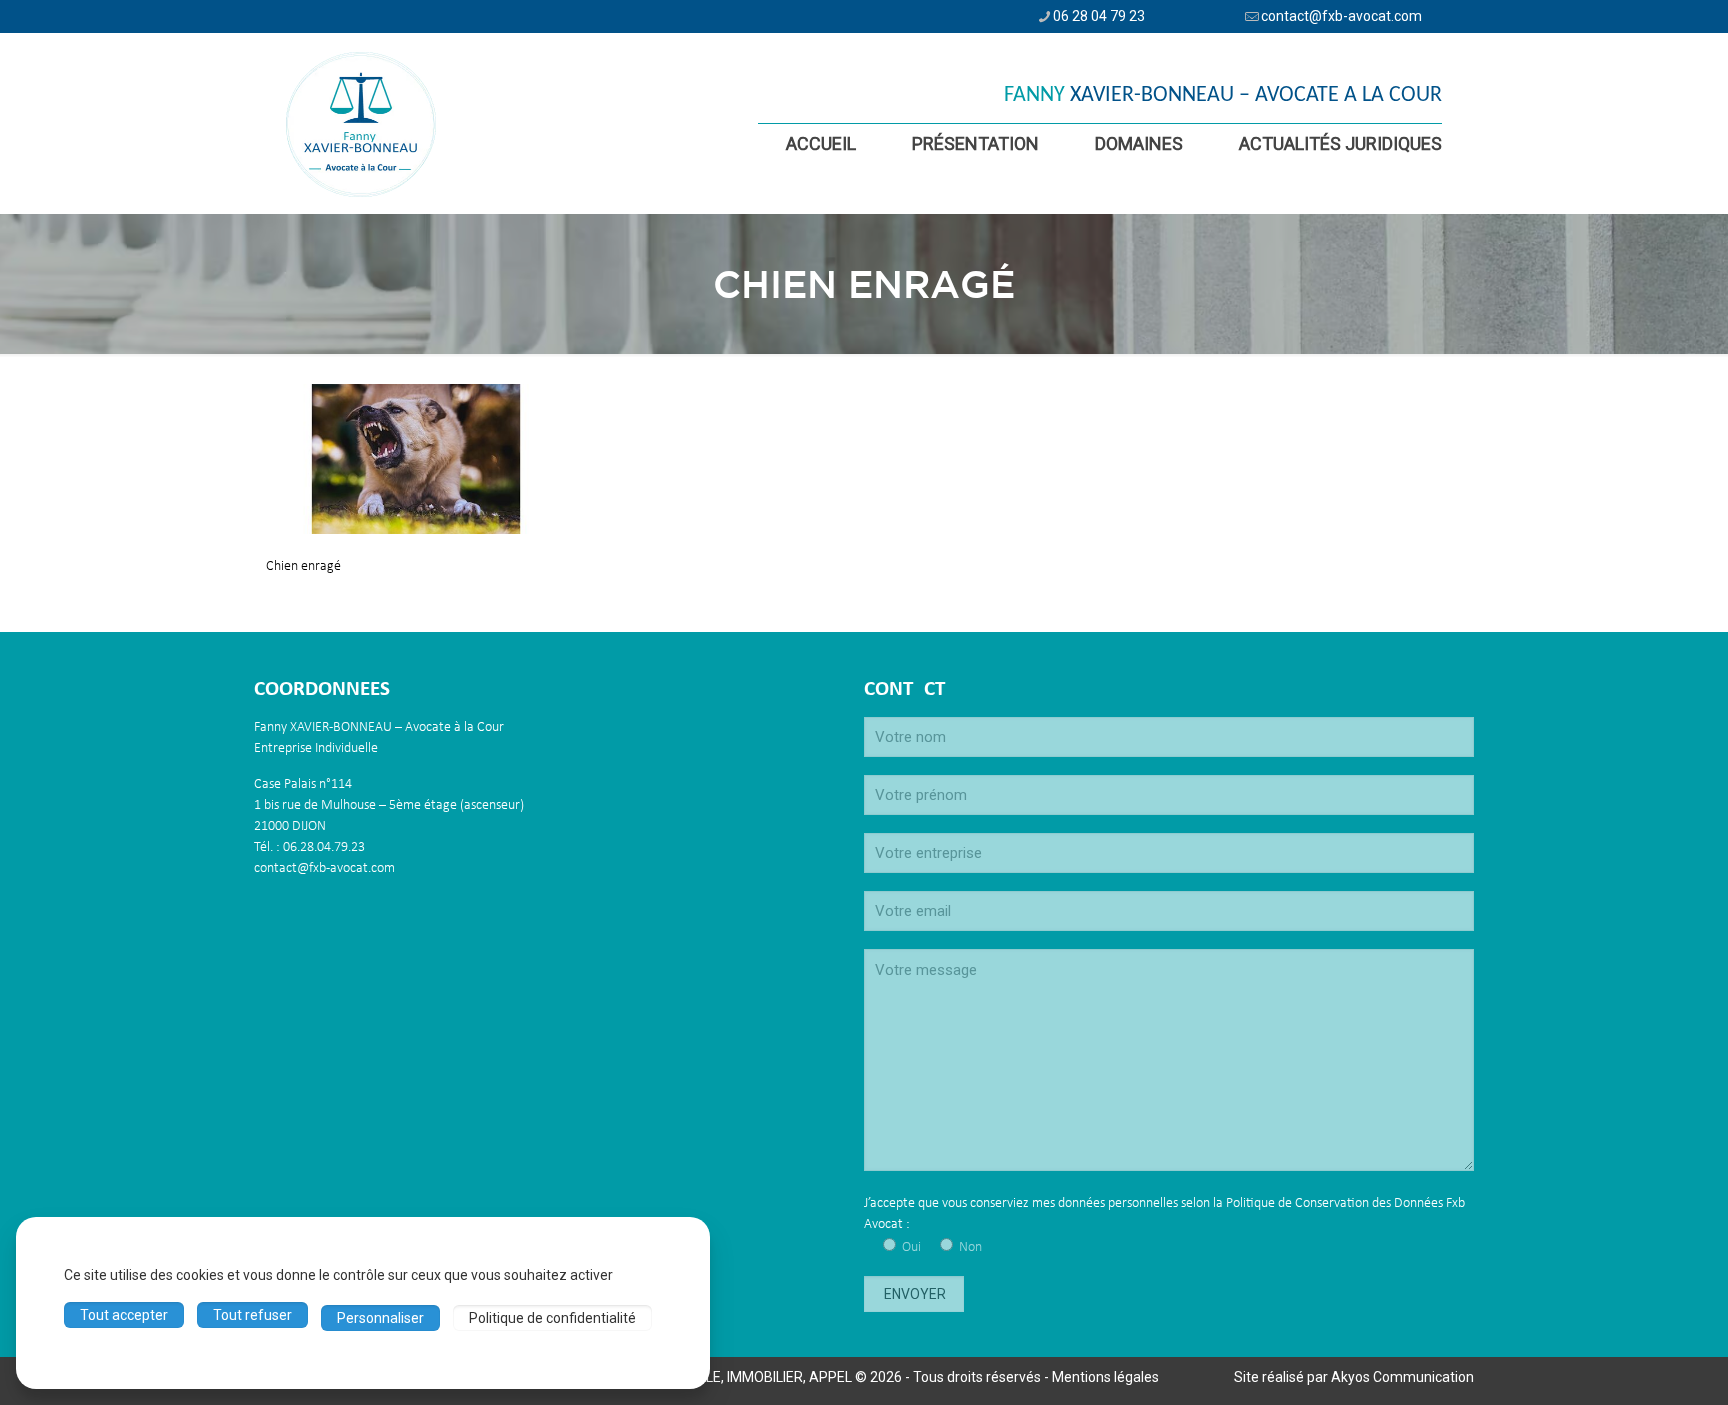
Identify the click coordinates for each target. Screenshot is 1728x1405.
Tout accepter (124, 1315)
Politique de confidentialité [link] (552, 1318)
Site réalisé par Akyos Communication (1354, 1377)
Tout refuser (252, 1315)
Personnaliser (380, 1318)
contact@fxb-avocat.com (1341, 16)
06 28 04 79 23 (1099, 16)
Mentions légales (1105, 1377)
